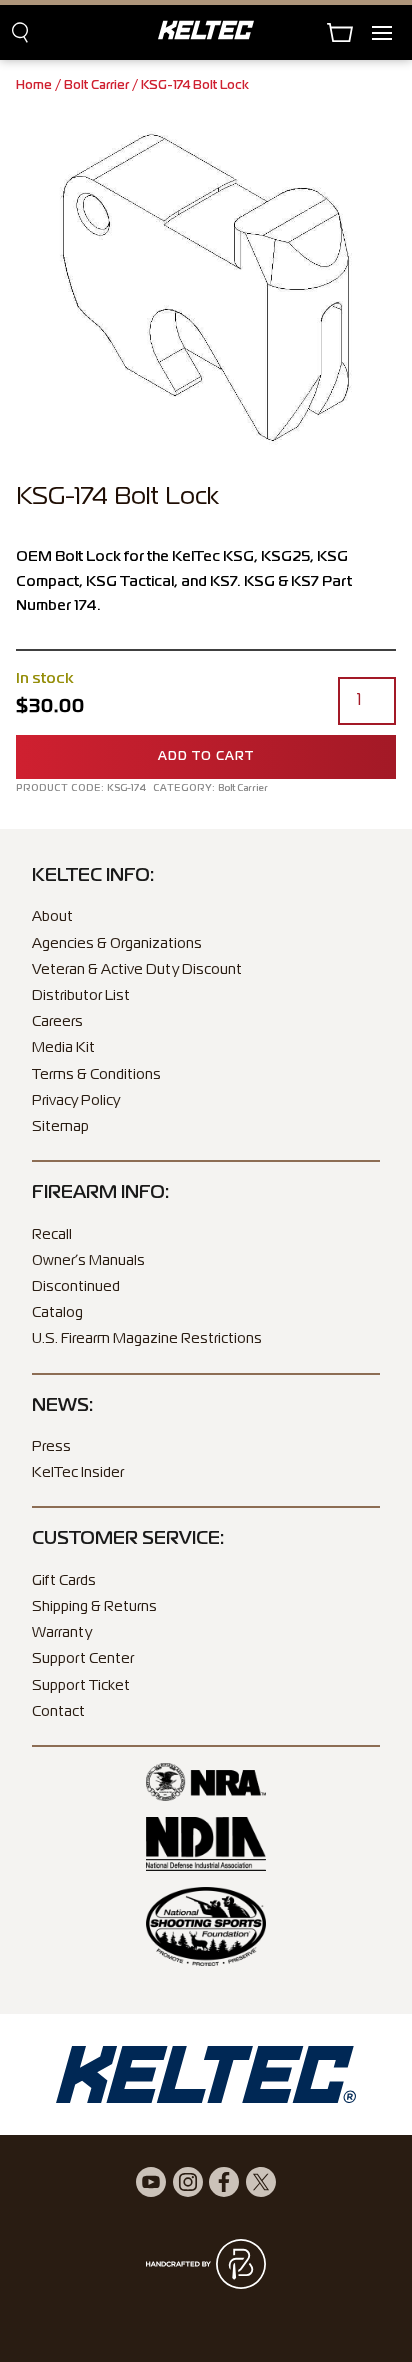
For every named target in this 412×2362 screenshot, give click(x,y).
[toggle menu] (392, 32)
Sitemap (60, 1127)
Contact (58, 1712)
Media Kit (63, 1048)
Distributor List (81, 996)
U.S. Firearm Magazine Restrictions (147, 1339)
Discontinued (76, 1287)
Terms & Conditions (96, 1075)
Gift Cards (64, 1581)
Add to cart (206, 757)
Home (34, 86)
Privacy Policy (76, 1101)
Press (51, 1447)
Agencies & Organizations (117, 944)
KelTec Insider (78, 1473)
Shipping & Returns (94, 1607)
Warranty (62, 1633)
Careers (57, 1022)
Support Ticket (81, 1686)
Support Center (83, 1659)
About (52, 917)
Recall (52, 1235)
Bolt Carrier (96, 86)
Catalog (57, 1313)
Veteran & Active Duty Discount (137, 970)
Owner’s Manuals (88, 1261)
